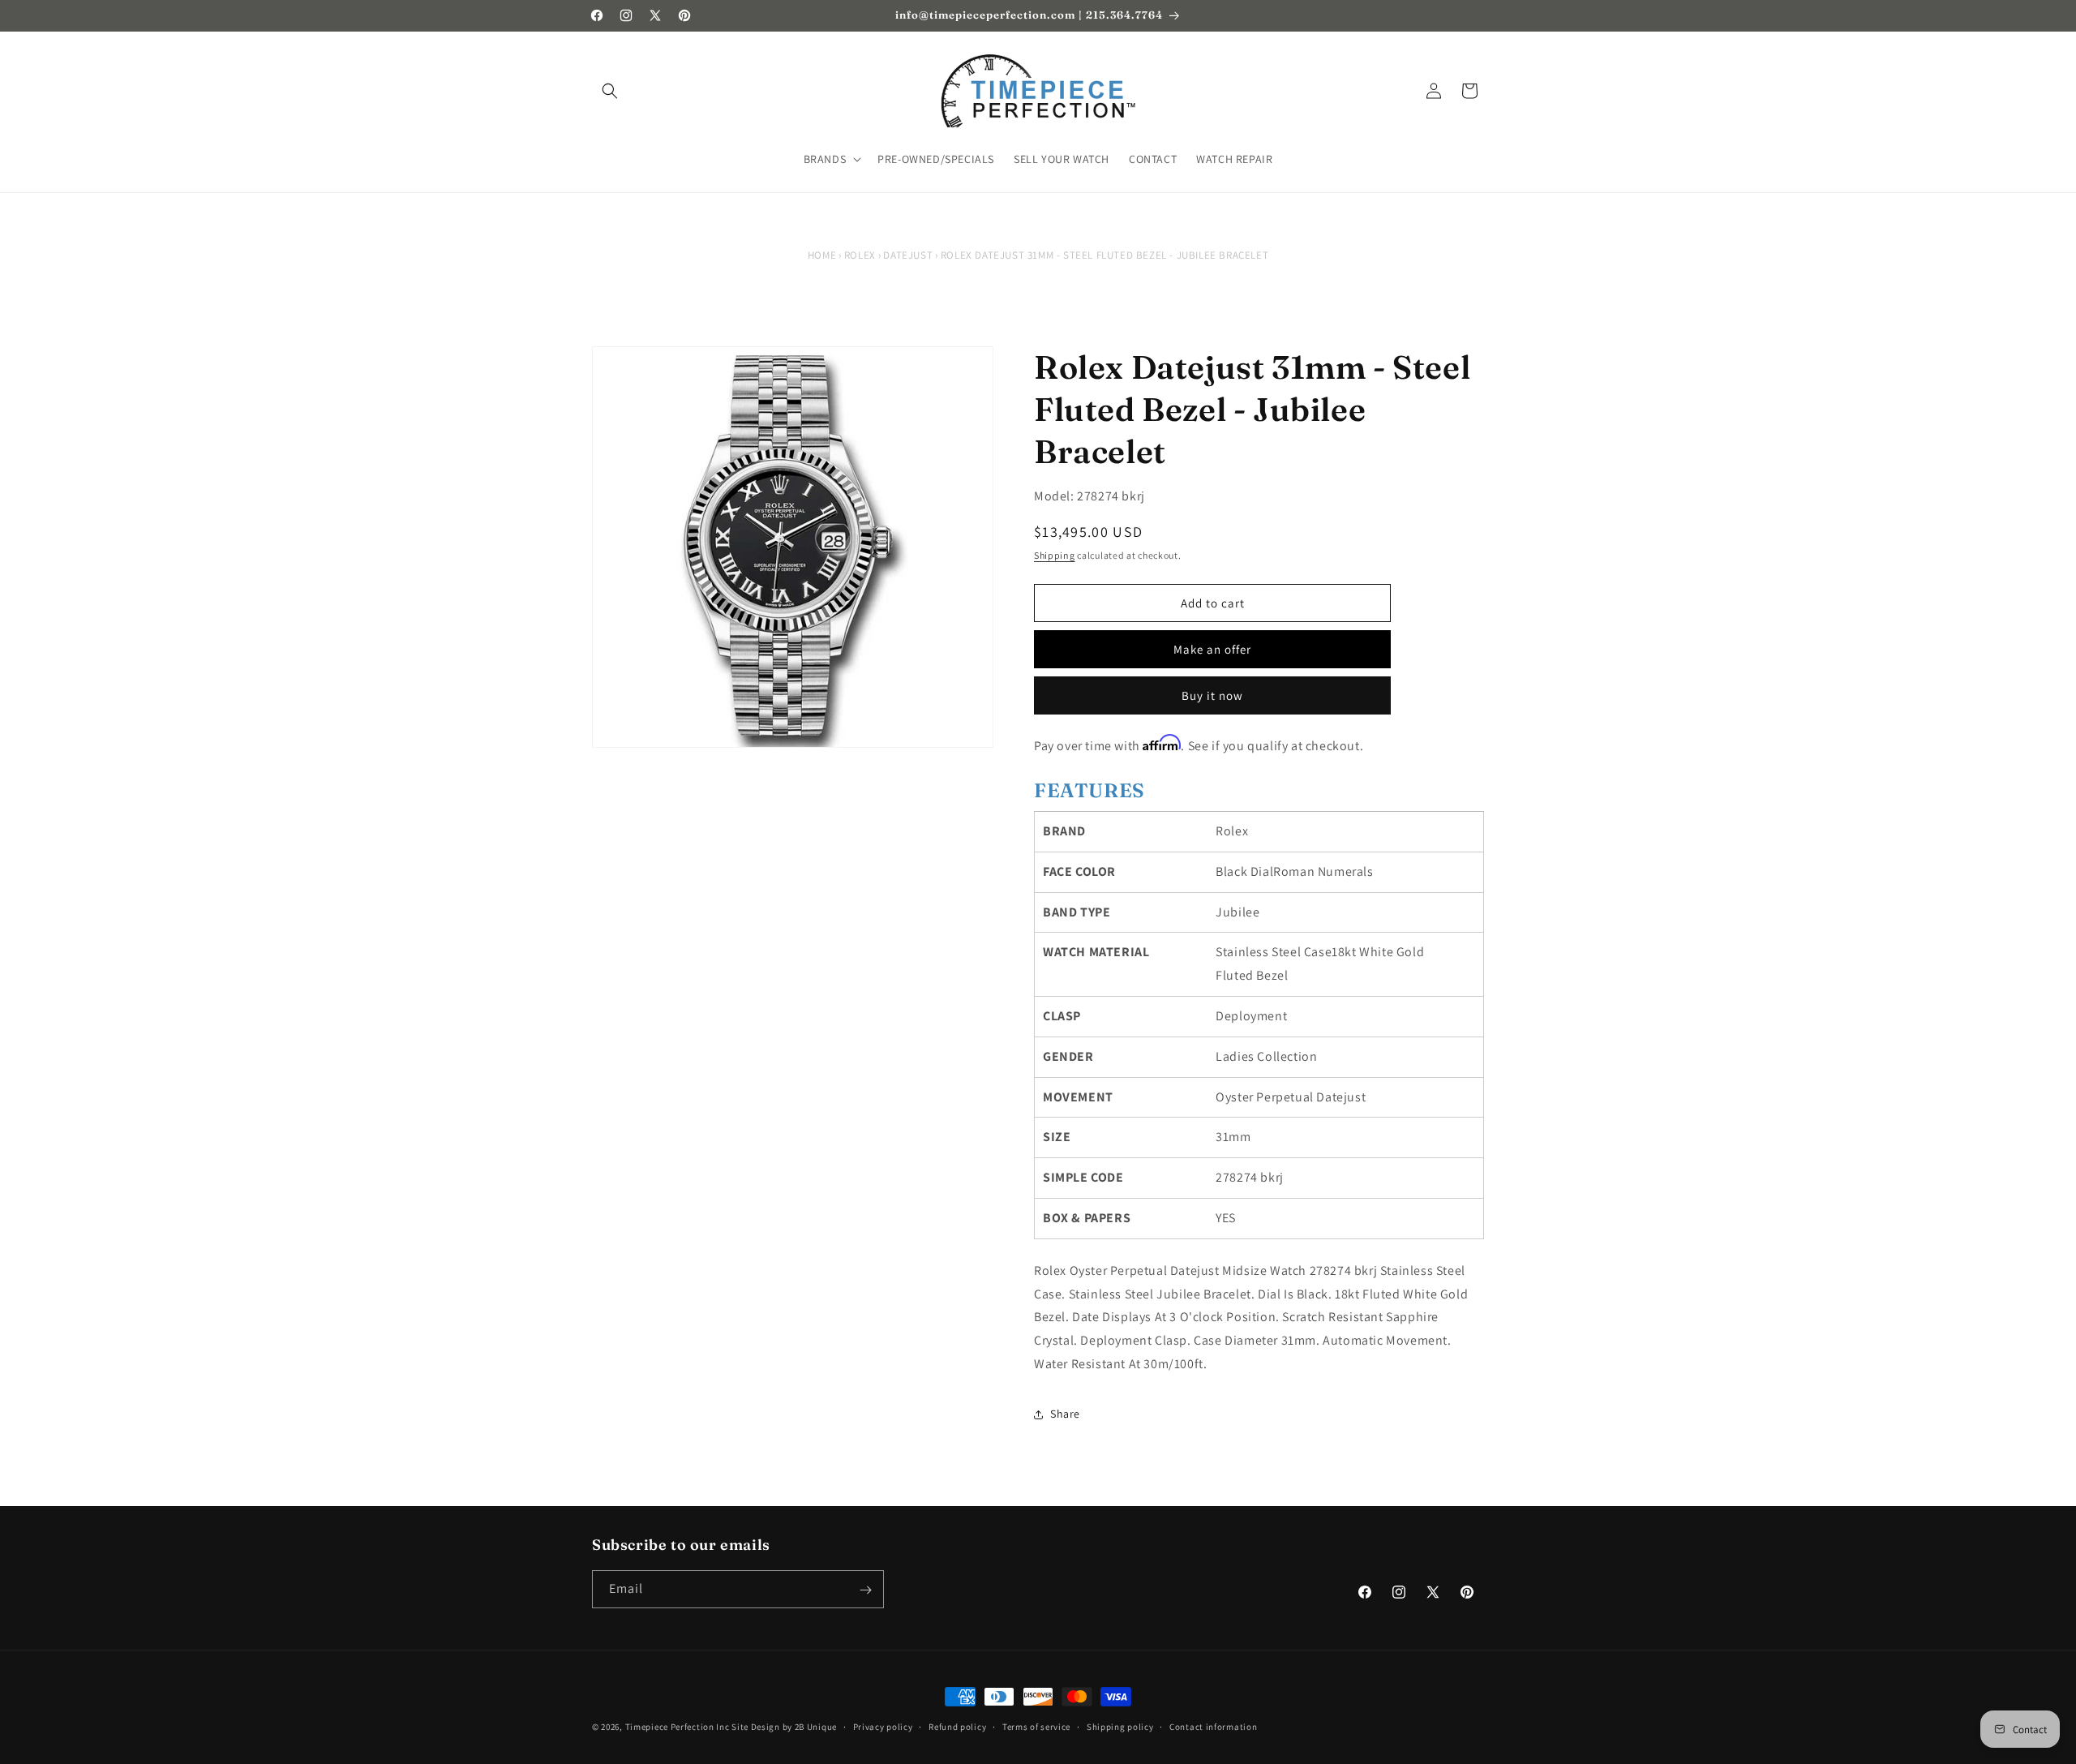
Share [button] (1065, 1414)
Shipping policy (1120, 1726)
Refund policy (957, 1726)
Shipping (1055, 555)
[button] (610, 91)
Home (822, 255)
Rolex (860, 255)
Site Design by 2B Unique (784, 1727)
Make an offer (1212, 649)
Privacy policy (883, 1726)
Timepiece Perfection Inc (678, 1727)
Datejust (908, 255)
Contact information (1213, 1726)
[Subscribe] (865, 1590)
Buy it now (1212, 695)
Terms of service (1036, 1726)
